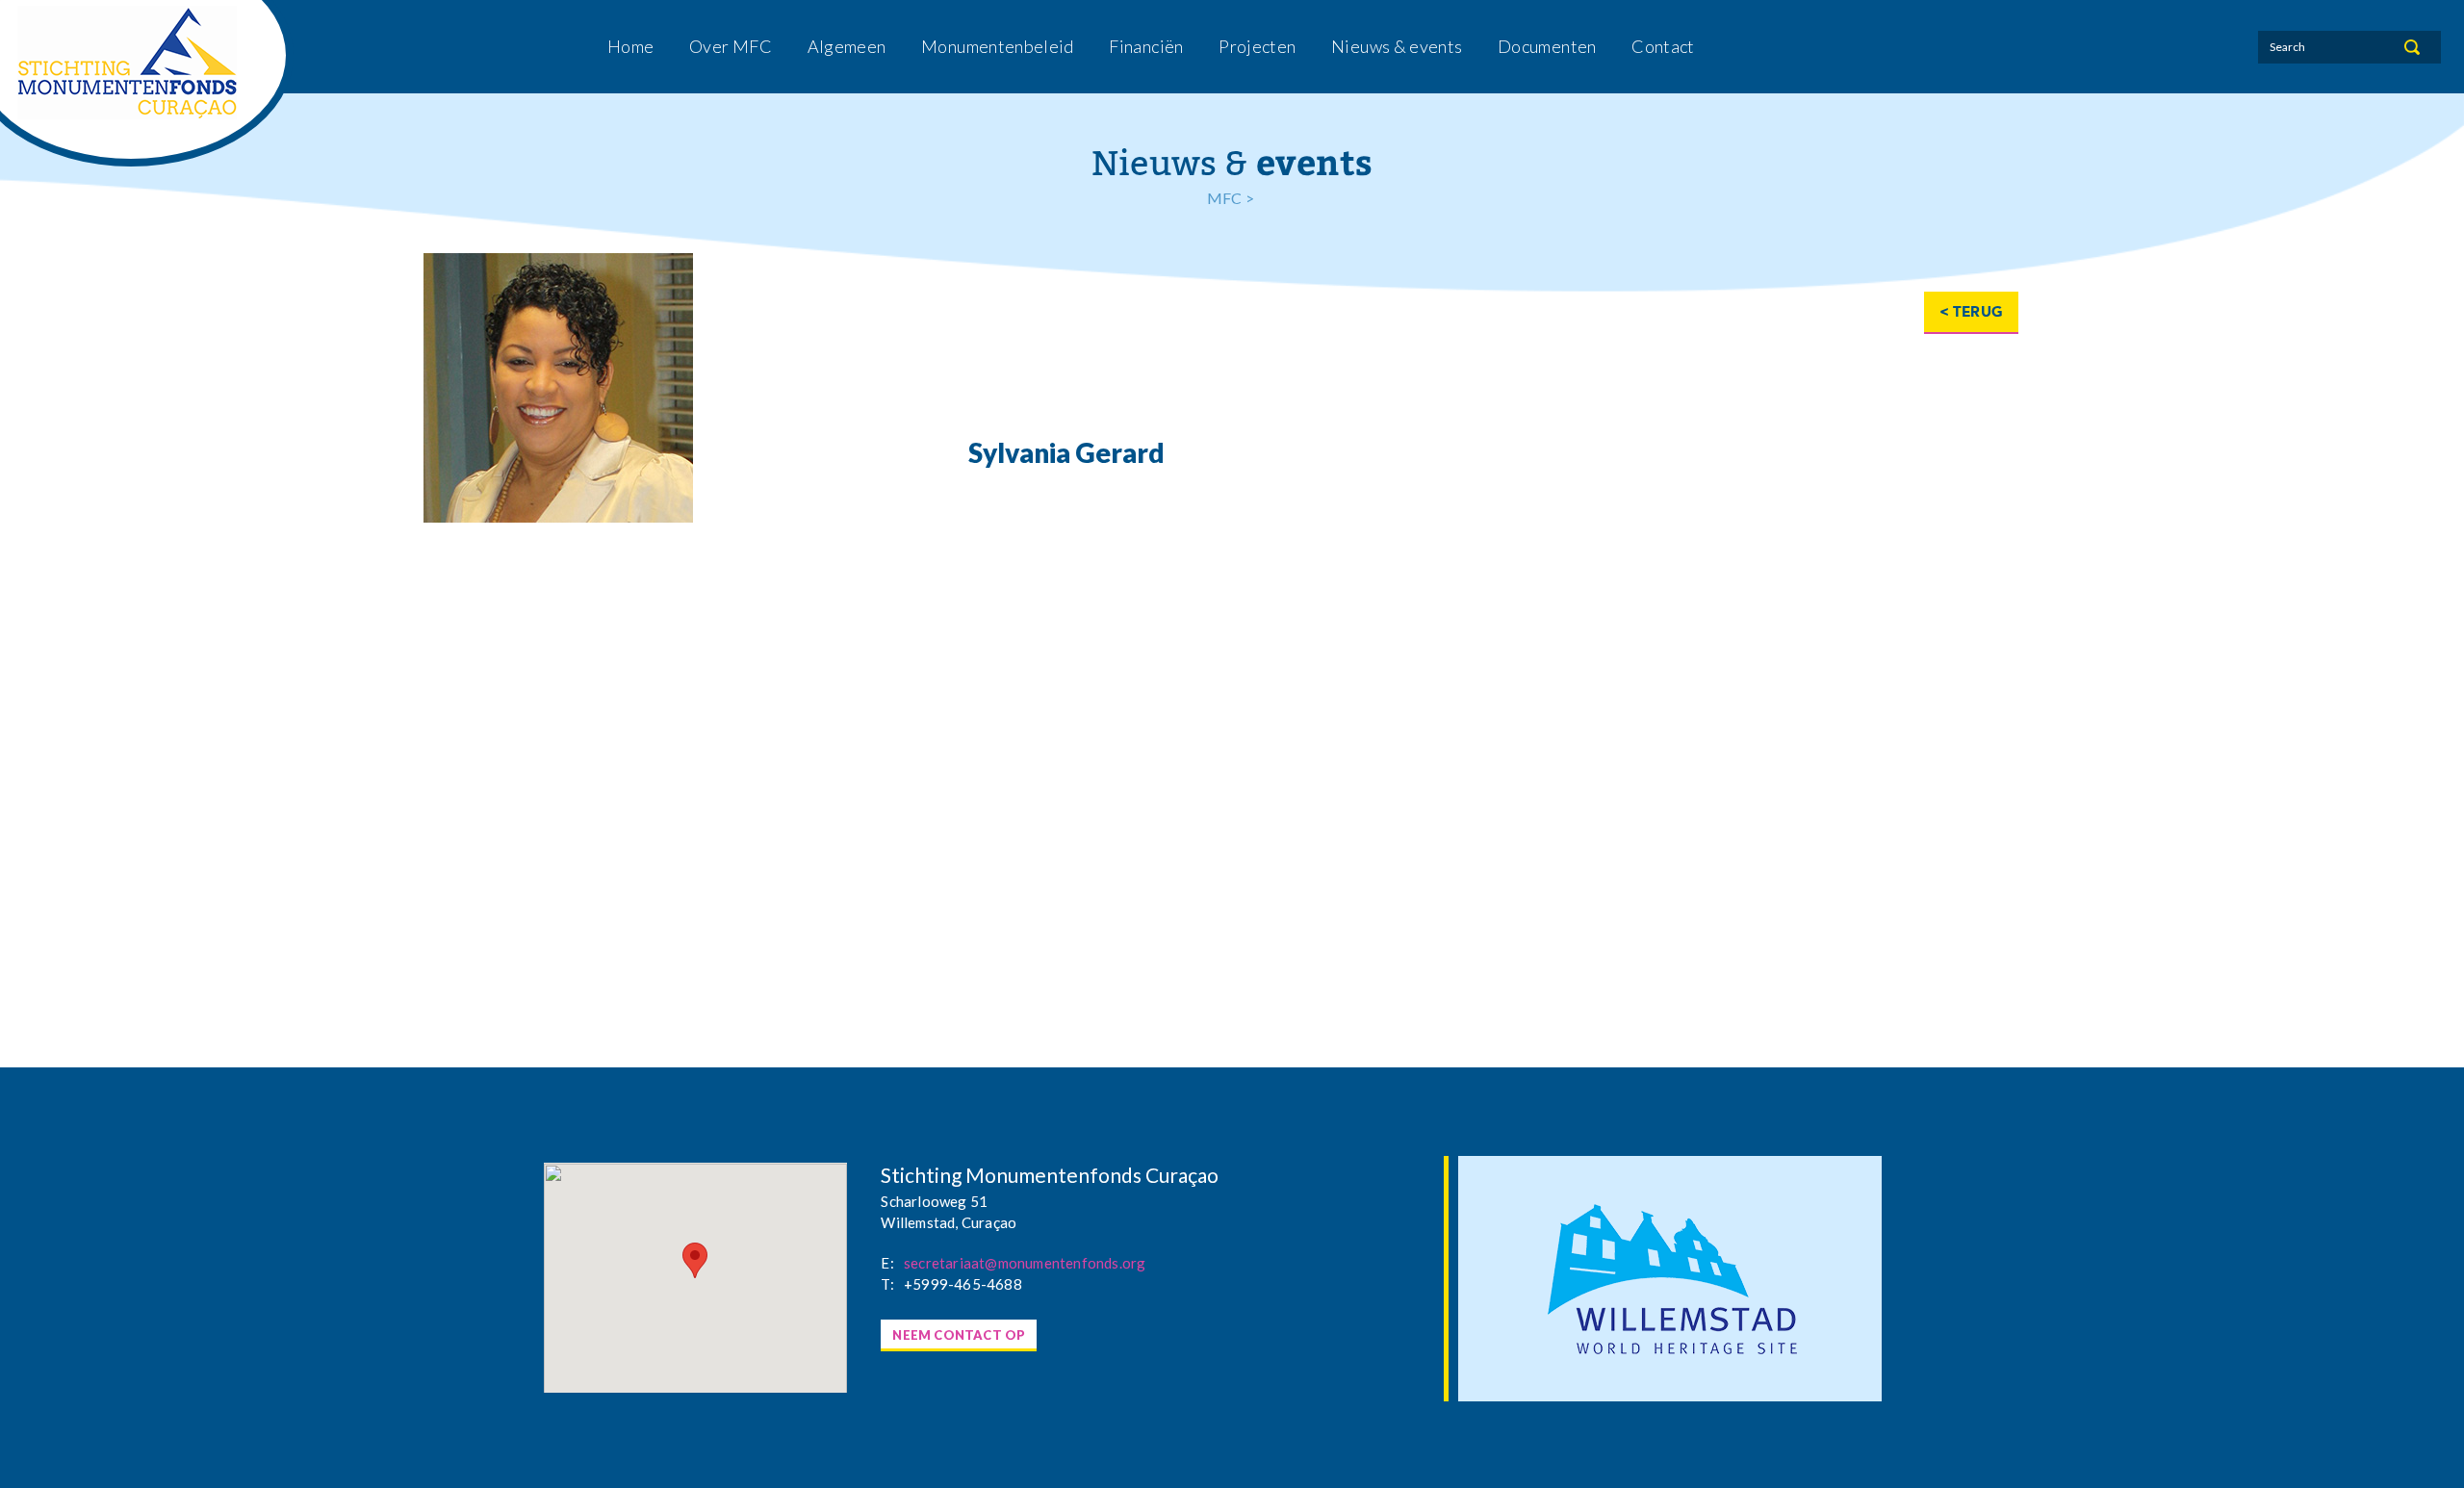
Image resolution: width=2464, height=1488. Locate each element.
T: (887, 1284)
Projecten (1257, 46)
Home (630, 46)
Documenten (1547, 46)
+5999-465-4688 (963, 1284)
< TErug (1971, 312)
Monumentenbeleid (998, 46)
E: (887, 1263)
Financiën (1146, 46)
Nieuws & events (1397, 46)
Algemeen (847, 46)
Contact (1663, 46)
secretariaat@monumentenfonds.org (1025, 1263)
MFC (1225, 198)
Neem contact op (959, 1335)
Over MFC (731, 46)
